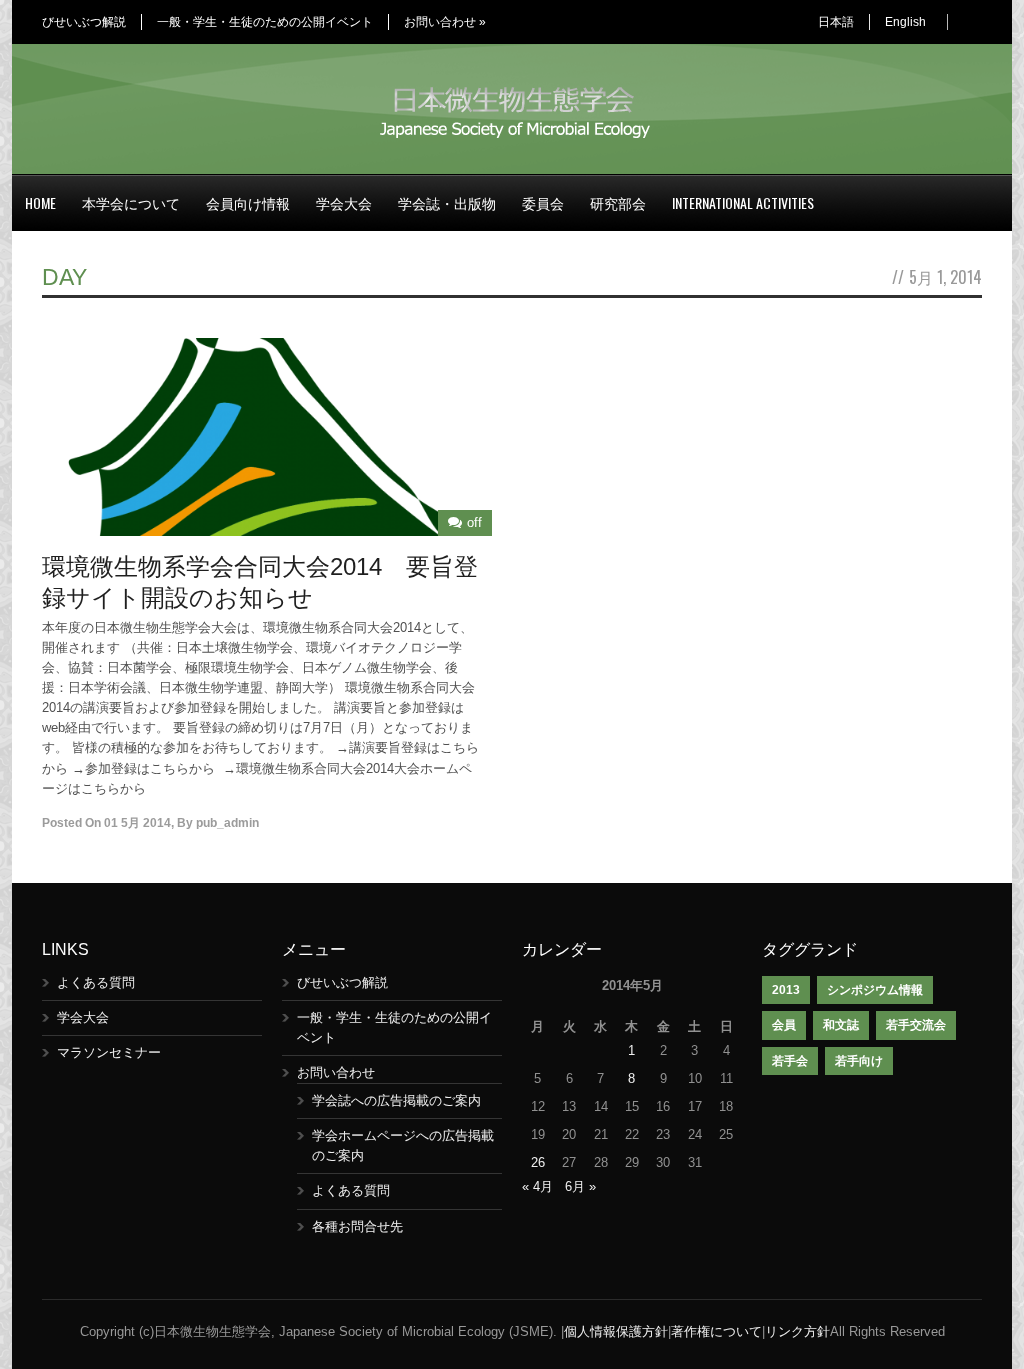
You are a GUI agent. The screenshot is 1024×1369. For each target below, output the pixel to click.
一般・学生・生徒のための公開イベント (265, 22)
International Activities (743, 202)
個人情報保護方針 (616, 1331)
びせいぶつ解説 (84, 22)
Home (40, 202)
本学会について (131, 202)
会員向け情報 (248, 202)
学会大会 (344, 202)
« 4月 (537, 1186)
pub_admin (227, 823)
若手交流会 (916, 1025)
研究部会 (618, 202)
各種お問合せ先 (357, 1226)
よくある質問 (96, 982)
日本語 (836, 22)
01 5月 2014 (137, 823)
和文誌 (841, 1025)
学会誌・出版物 (447, 202)
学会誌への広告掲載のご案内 (396, 1100)
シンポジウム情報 (875, 990)
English (905, 22)
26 (538, 1162)
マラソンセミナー (109, 1052)
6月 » (580, 1186)
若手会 (790, 1061)
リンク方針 (797, 1331)
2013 (786, 990)
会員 (784, 1025)
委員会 (543, 202)
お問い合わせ (445, 22)
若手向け (859, 1061)
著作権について (716, 1331)
